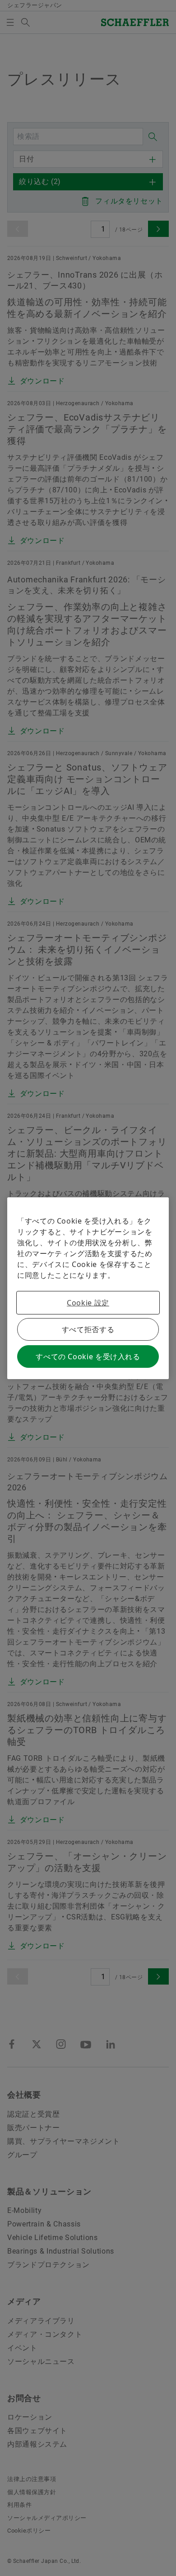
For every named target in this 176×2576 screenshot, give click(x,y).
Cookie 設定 (88, 1303)
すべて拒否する (88, 1329)
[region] (88, 1288)
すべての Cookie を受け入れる (88, 1357)
